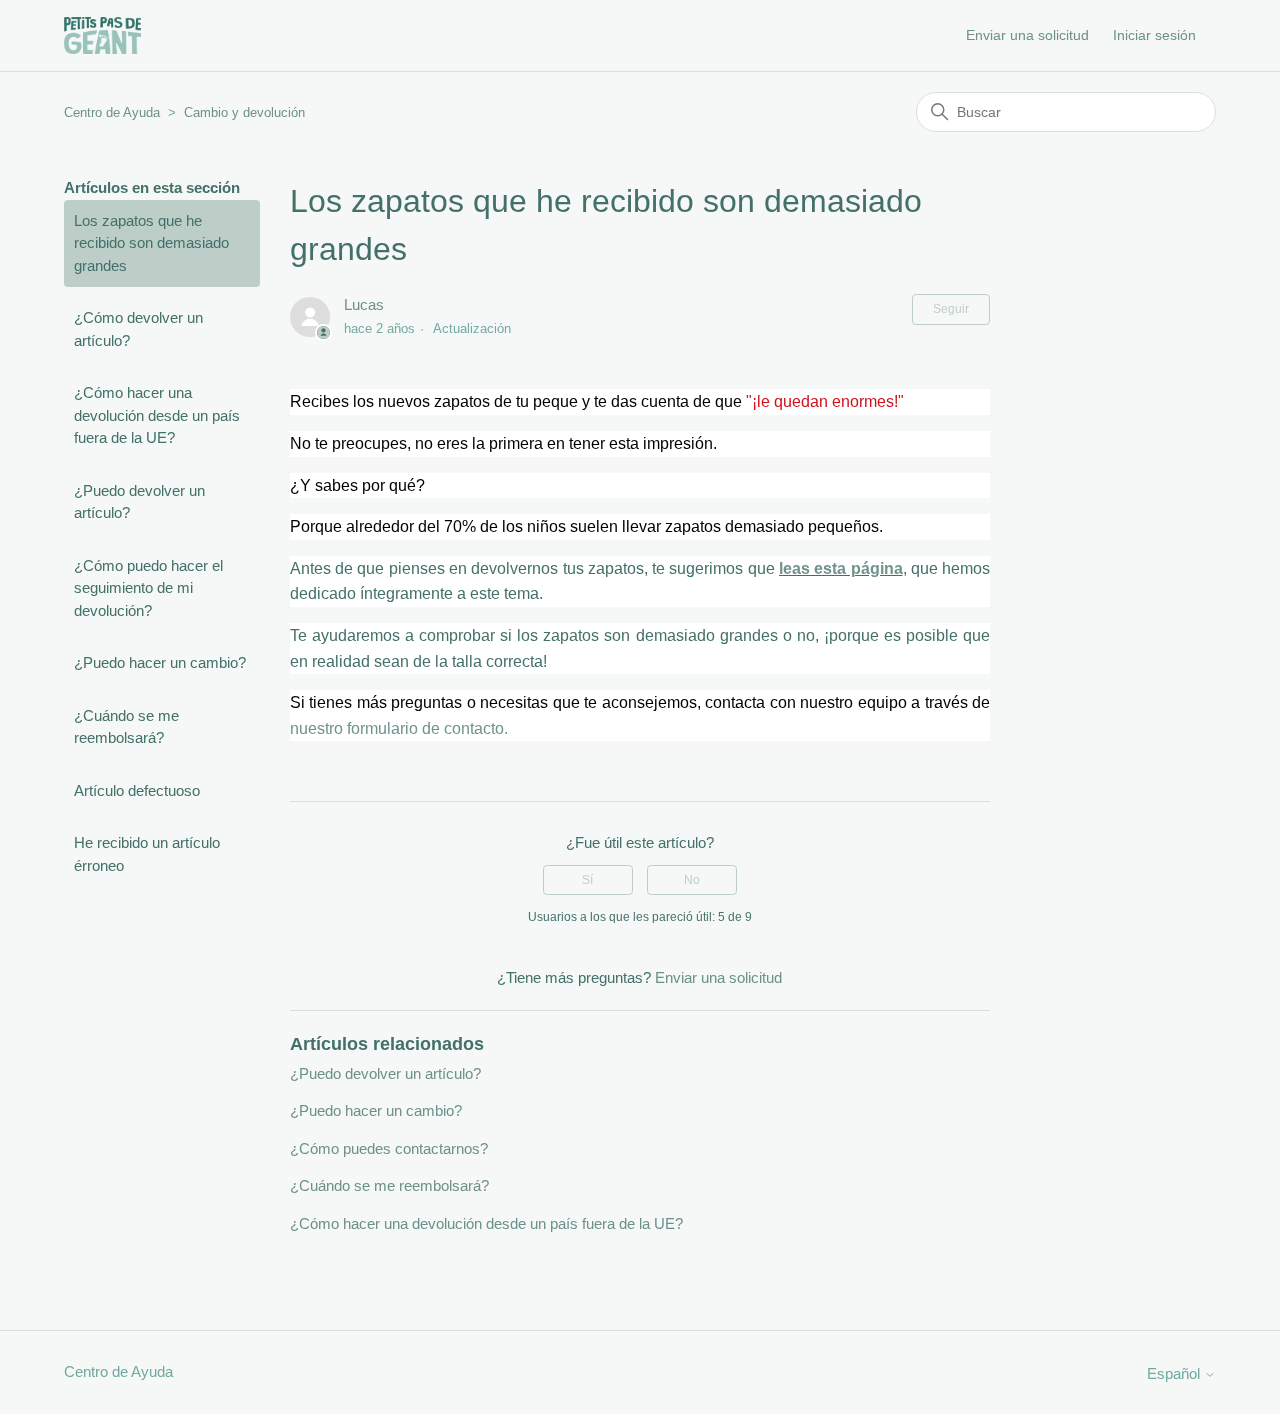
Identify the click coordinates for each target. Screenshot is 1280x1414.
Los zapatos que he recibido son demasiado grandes (151, 243)
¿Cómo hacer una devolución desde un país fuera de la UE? (157, 415)
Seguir (951, 309)
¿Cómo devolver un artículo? (138, 329)
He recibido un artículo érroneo (147, 854)
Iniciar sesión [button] (1154, 35)
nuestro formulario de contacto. (399, 728)
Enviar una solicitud (1027, 35)
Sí (587, 880)
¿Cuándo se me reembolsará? (126, 727)
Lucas (364, 304)
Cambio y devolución (244, 112)
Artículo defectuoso (137, 790)
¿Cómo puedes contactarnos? (389, 1148)
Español (1175, 1373)
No (692, 880)
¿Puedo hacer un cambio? (160, 662)
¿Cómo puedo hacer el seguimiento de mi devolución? (148, 588)
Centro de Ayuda (112, 112)
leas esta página (841, 568)
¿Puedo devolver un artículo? (139, 502)
